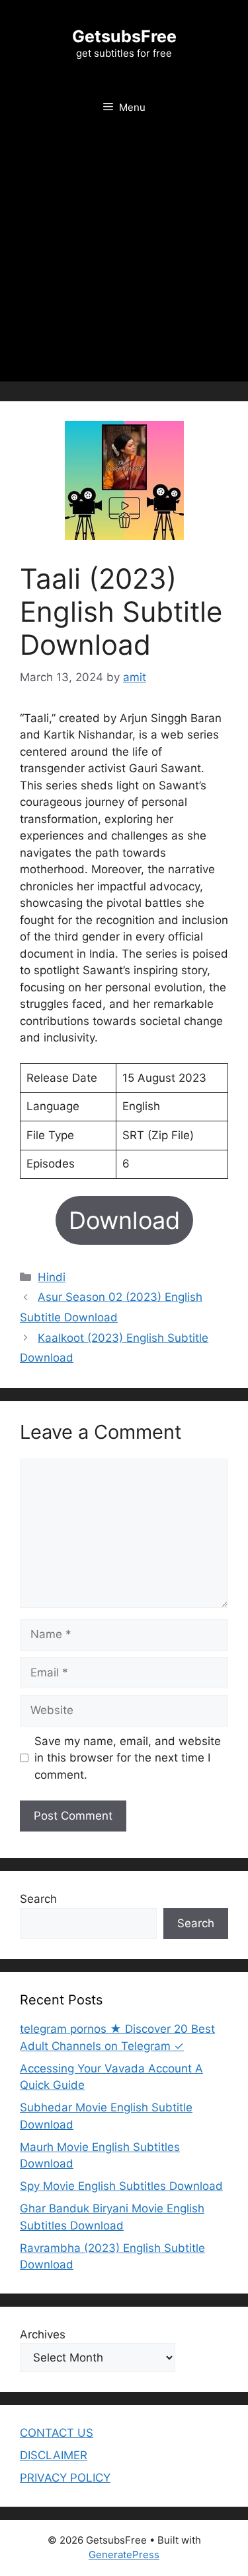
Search (38, 1899)
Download (124, 1220)
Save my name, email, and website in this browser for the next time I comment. (128, 1758)
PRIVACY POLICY (65, 2478)
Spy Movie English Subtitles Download (121, 2186)
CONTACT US (57, 2433)
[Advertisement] (124, 258)
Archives (43, 2334)
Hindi (52, 1277)
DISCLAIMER (54, 2455)
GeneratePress (124, 2555)
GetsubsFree (124, 36)
